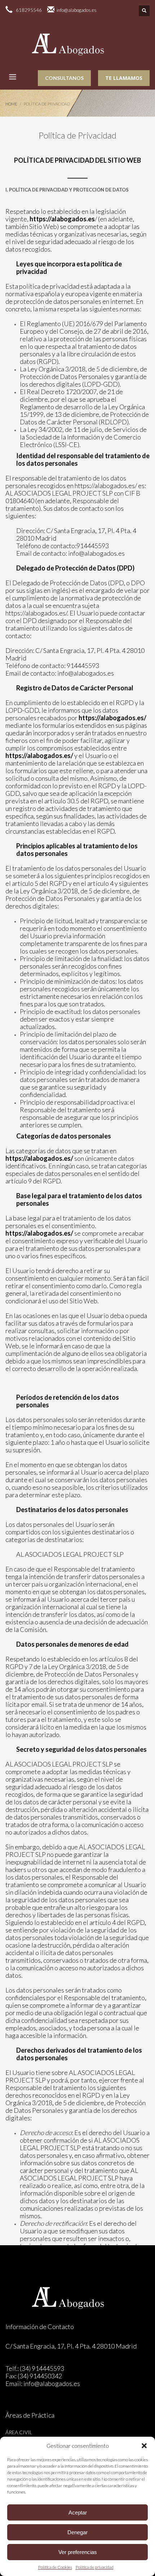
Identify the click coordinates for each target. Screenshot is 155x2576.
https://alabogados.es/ (106, 486)
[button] (144, 2446)
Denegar (77, 2532)
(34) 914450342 (40, 2376)
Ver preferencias (78, 2552)
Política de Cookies (55, 2567)
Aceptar (78, 2512)
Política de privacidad (95, 2567)
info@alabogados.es (96, 553)
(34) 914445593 (42, 2368)
